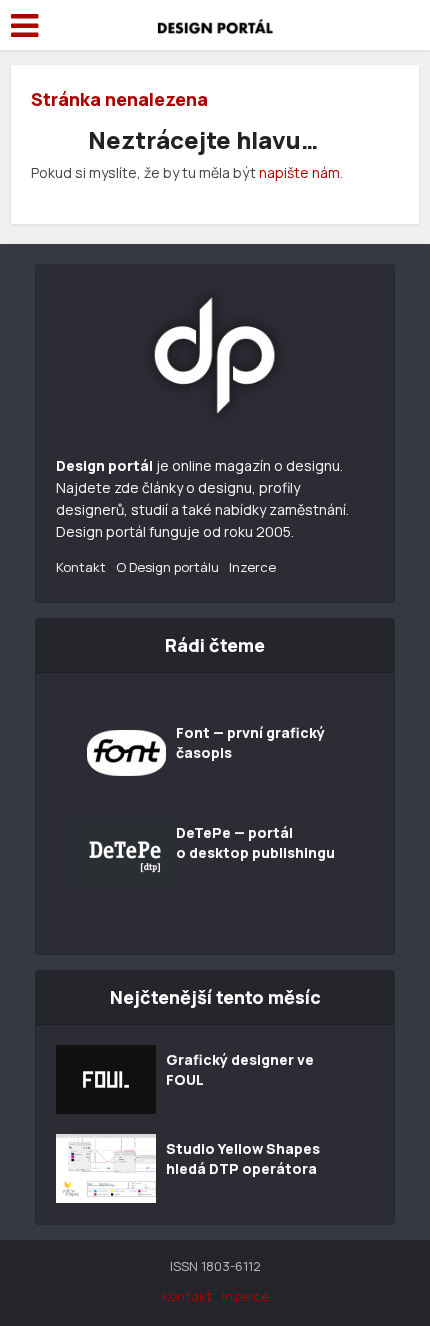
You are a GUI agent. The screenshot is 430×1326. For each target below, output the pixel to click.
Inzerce (252, 567)
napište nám (299, 172)
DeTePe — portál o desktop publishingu (255, 842)
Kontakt (81, 567)
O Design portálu (167, 567)
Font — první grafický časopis (250, 742)
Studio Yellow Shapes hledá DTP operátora (243, 1158)
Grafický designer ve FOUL (240, 1069)
